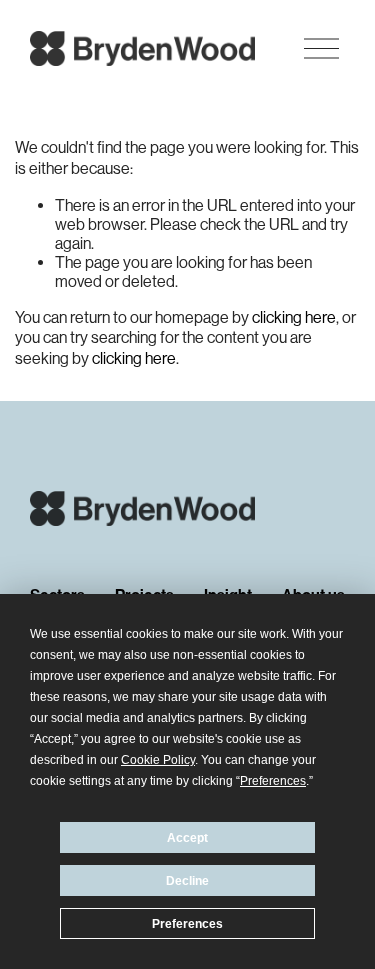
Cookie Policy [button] (158, 760)
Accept (187, 838)
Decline (187, 881)
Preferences (187, 924)
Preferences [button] (273, 781)
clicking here (294, 317)
